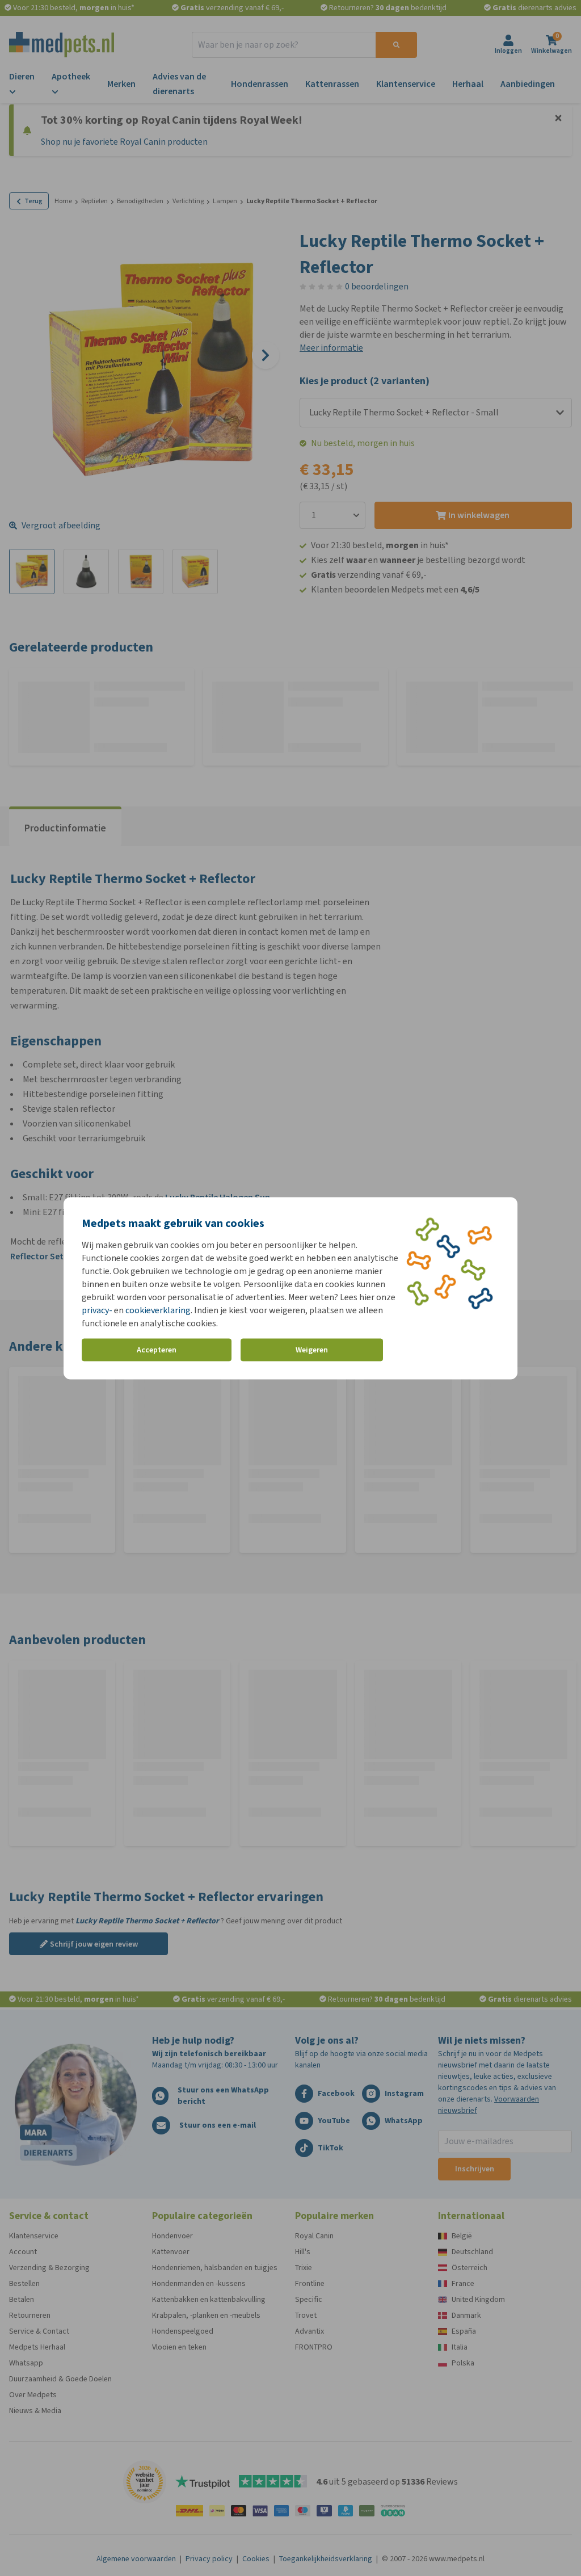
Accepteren (157, 1350)
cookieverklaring (158, 1310)
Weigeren (312, 1350)
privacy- (97, 1310)
